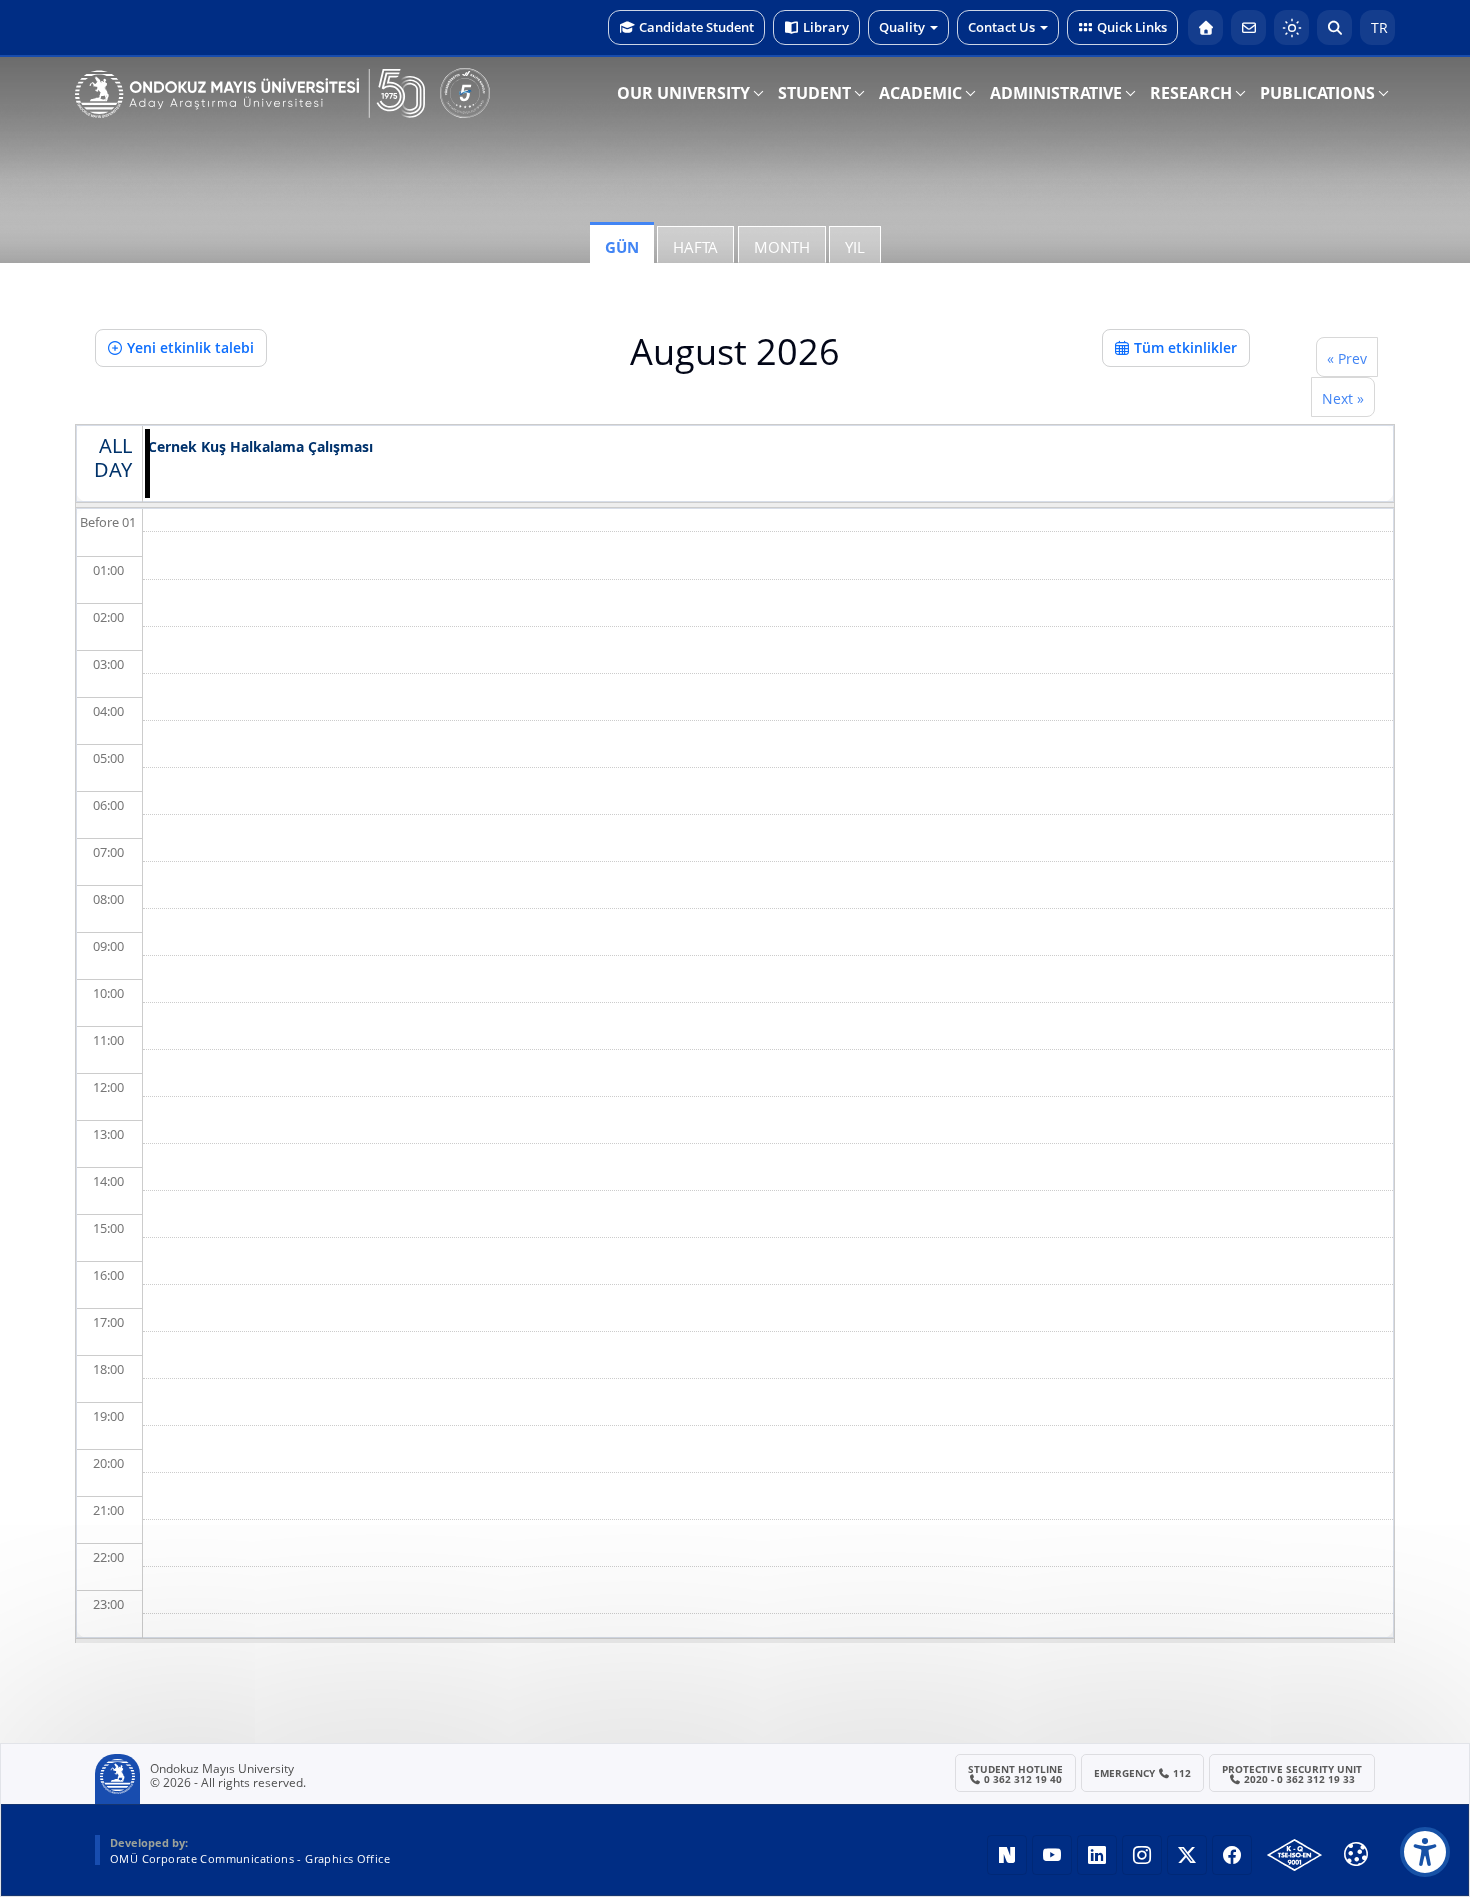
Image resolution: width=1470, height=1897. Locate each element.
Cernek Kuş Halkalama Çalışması (260, 447)
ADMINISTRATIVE (1056, 93)
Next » (1343, 398)
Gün (622, 247)
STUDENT (814, 93)
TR (1377, 27)
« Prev (1347, 358)
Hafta (695, 247)
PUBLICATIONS (1317, 93)
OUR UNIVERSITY (683, 93)
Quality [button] (902, 27)
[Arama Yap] (1334, 27)
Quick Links (1132, 27)
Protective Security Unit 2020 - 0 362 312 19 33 (1292, 1774)
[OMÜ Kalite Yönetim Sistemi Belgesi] (1294, 1855)
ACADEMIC (920, 93)
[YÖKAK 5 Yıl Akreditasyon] (465, 93)
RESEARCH (1191, 93)
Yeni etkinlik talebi (190, 347)
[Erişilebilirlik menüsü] (1425, 1852)
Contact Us (1001, 27)
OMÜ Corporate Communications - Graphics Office (250, 1858)
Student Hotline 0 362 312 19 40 (1015, 1774)
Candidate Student (696, 27)
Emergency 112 (1143, 1773)
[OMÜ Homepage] (1205, 27)
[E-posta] (1248, 27)
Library (826, 27)
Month (782, 247)
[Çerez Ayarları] (1356, 1854)
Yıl (855, 247)
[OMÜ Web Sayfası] (250, 94)
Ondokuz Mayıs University (222, 1769)
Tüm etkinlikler (1185, 347)
